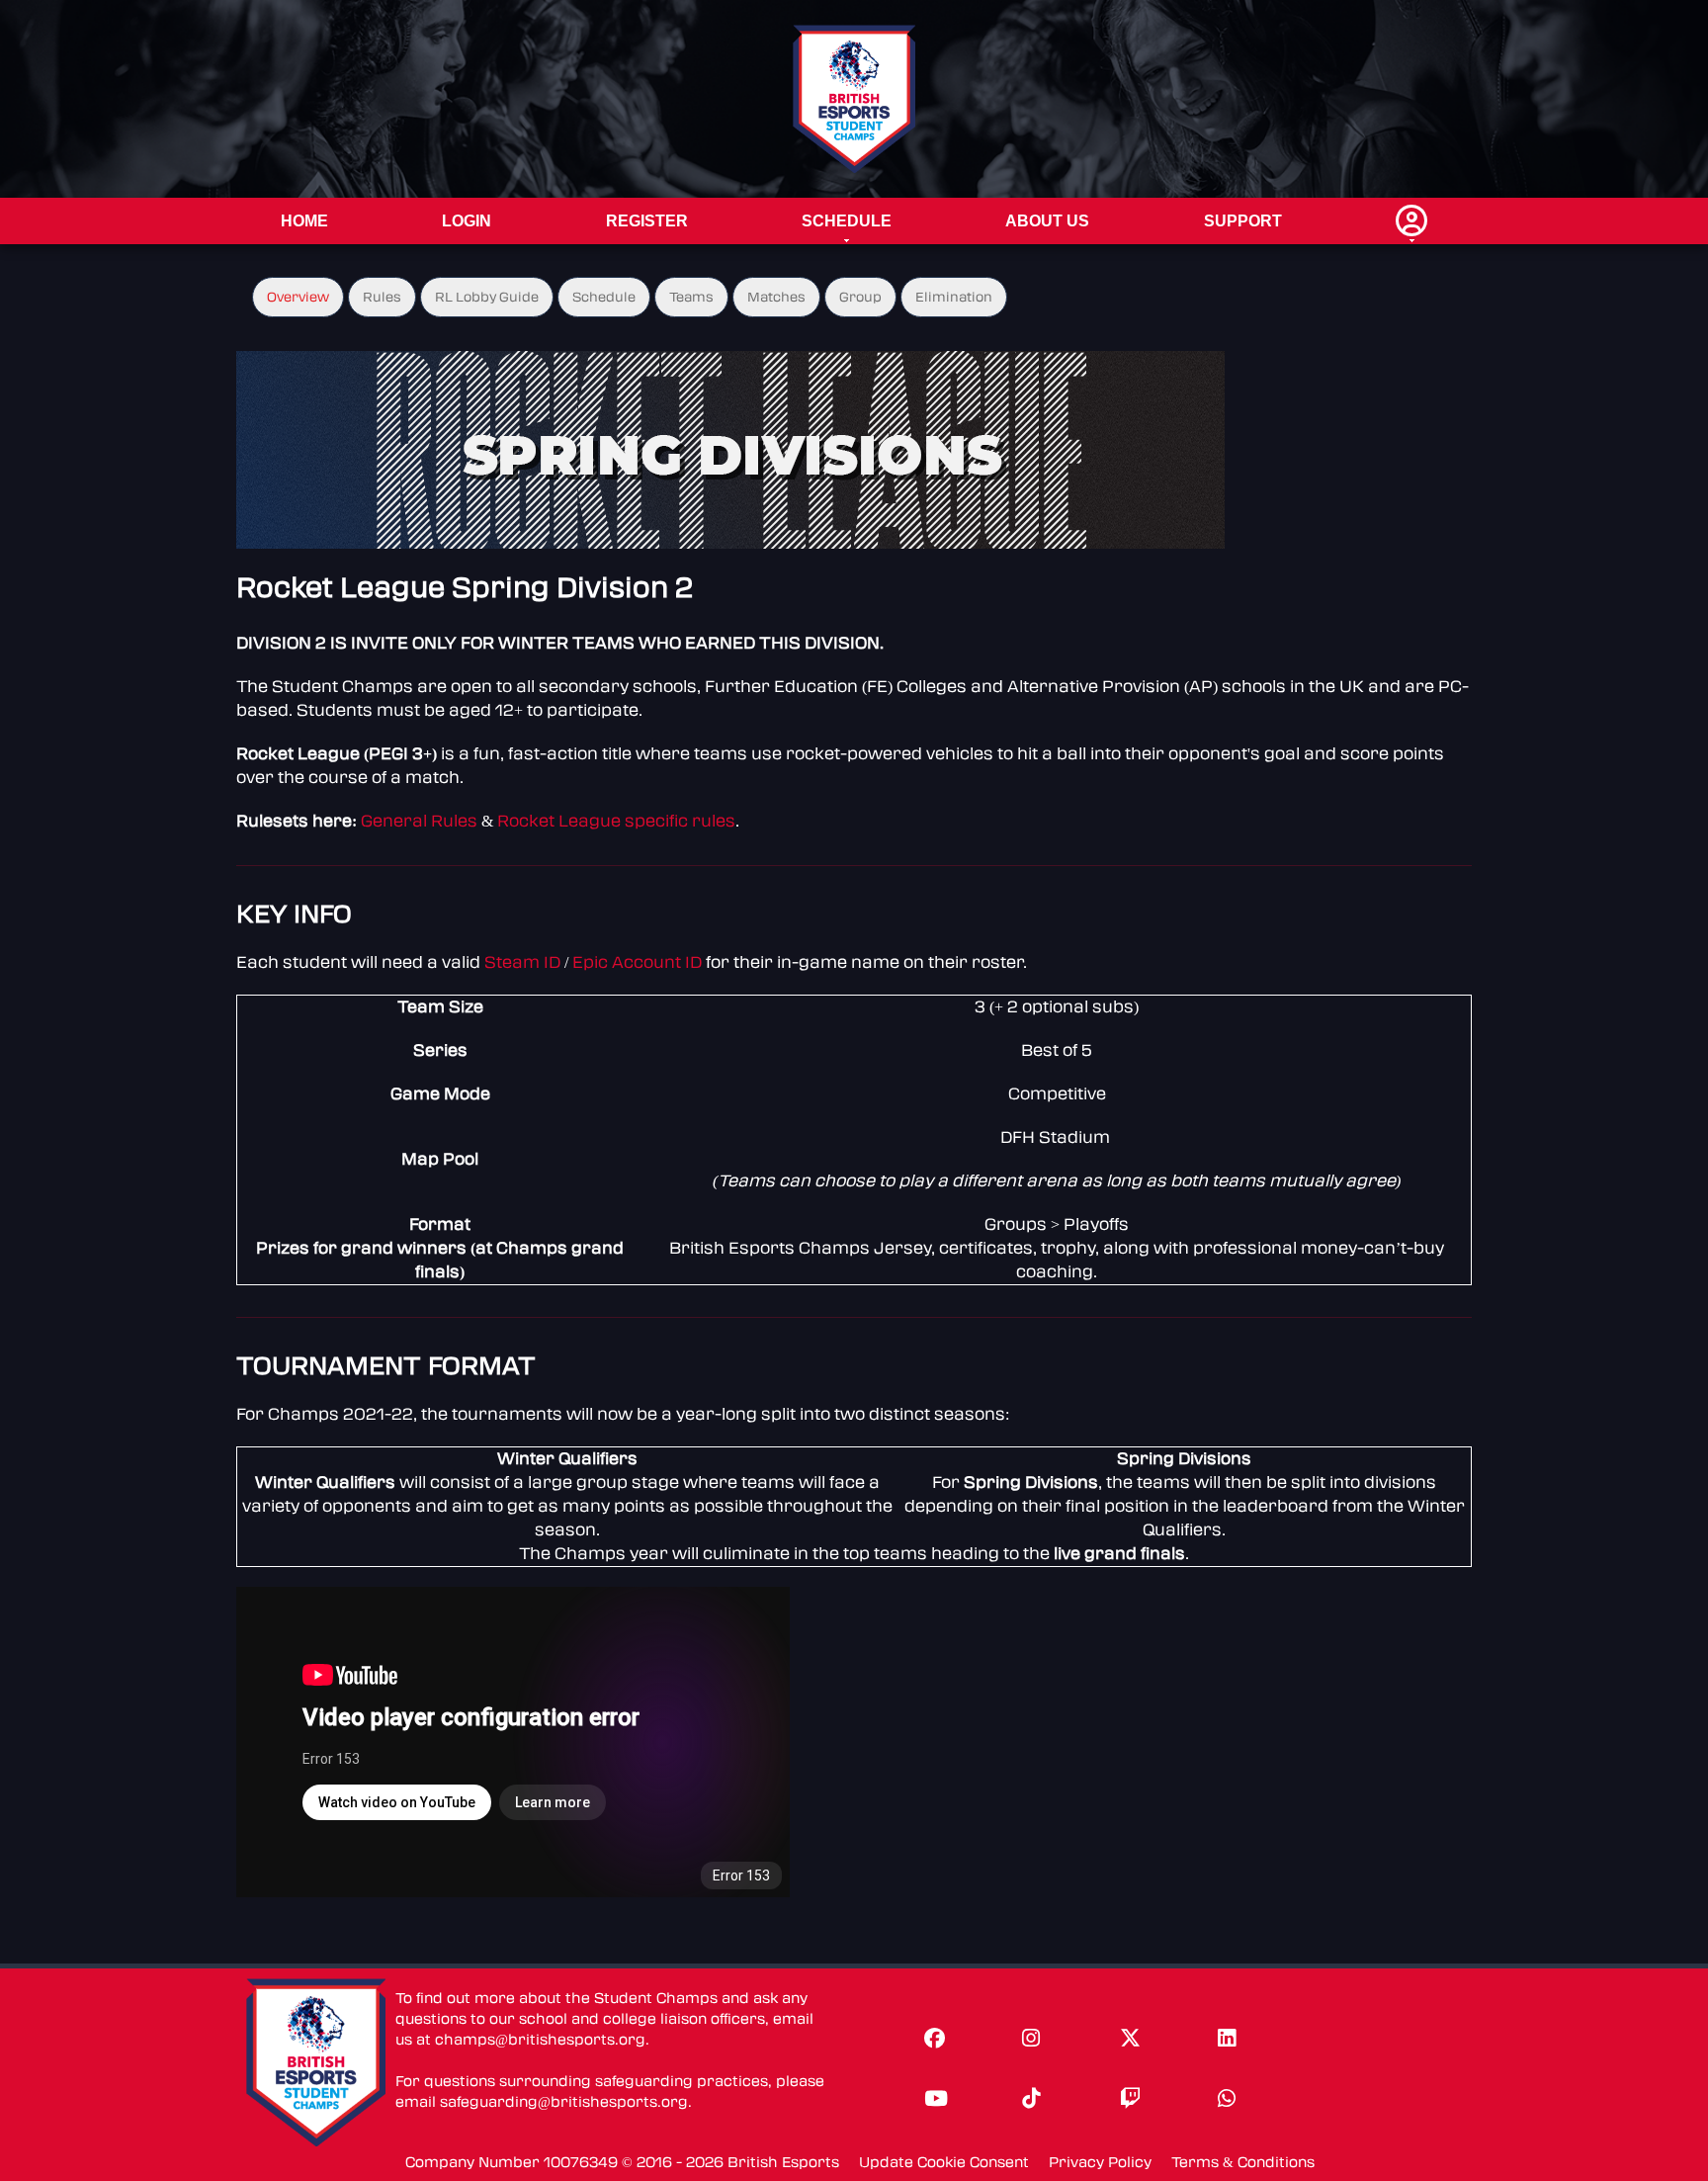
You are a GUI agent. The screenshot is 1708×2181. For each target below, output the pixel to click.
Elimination (954, 297)
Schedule (847, 221)
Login (467, 221)
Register (647, 221)
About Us (1047, 221)
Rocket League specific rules (616, 821)
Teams (691, 297)
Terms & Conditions (1243, 2163)
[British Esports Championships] (854, 98)
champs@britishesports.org (540, 2040)
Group (860, 297)
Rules (382, 297)
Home (304, 221)
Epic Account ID (637, 962)
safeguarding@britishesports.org (564, 2102)
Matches (776, 297)
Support (1243, 221)
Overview (298, 297)
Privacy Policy (1100, 2163)
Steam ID (522, 962)
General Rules (419, 821)
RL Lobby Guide (487, 297)
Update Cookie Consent (944, 2163)
